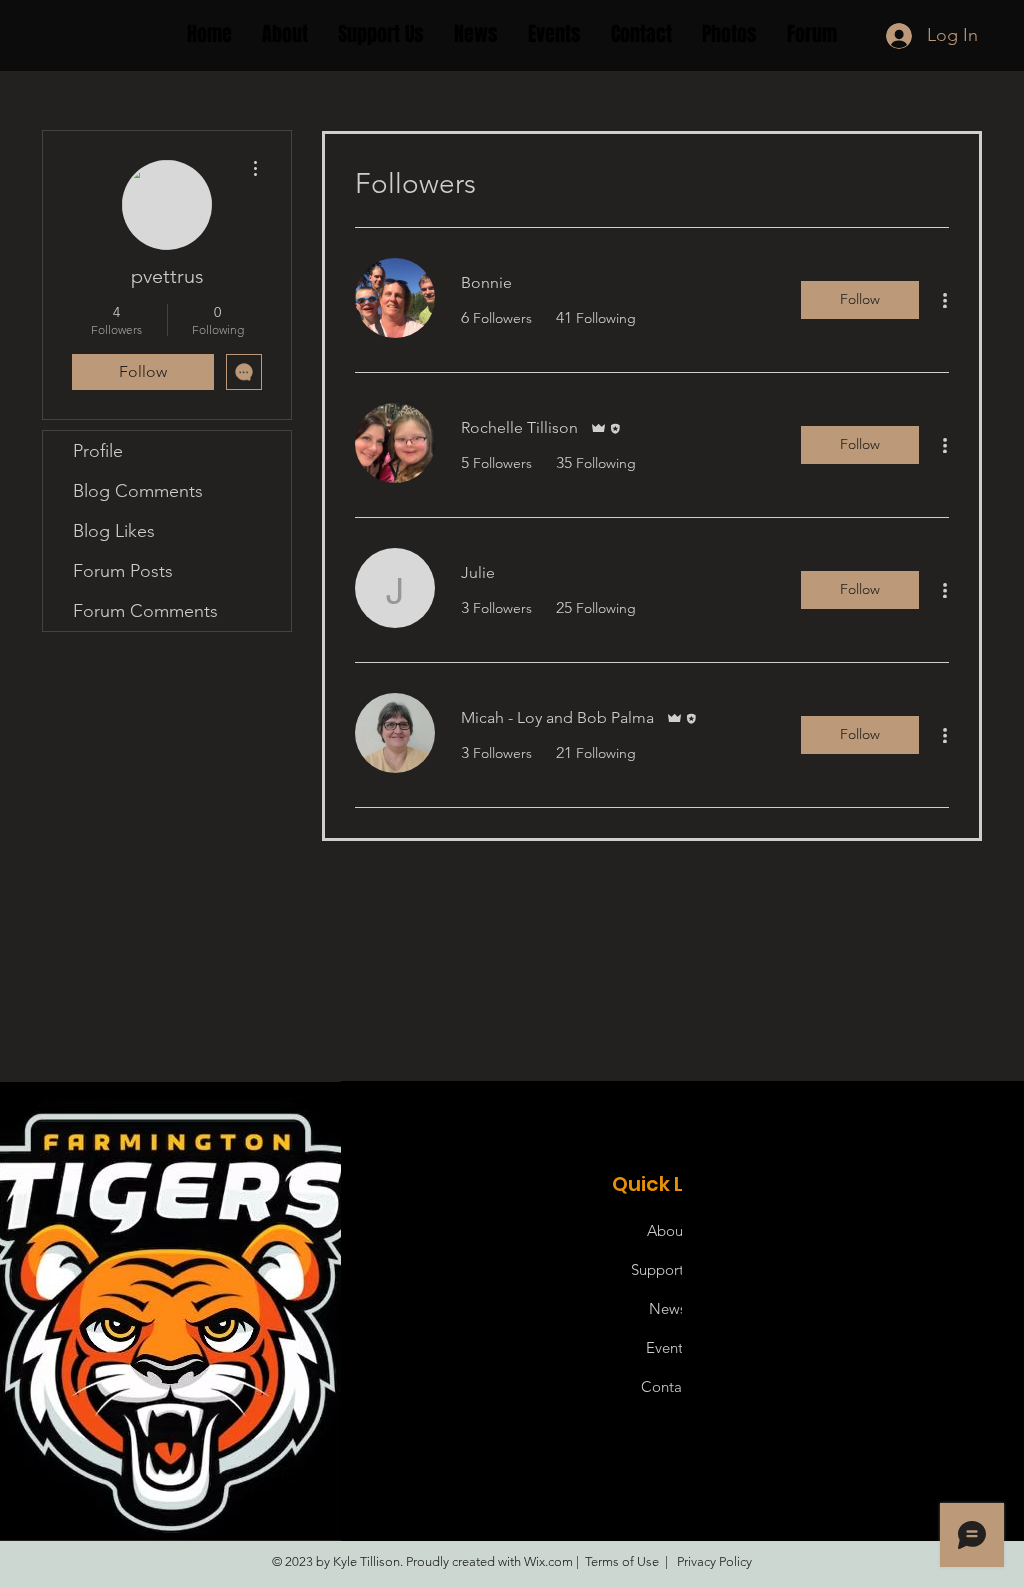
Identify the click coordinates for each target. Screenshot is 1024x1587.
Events (667, 1347)
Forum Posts (123, 571)
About (667, 1230)
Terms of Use (622, 1561)
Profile (98, 451)
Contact (667, 1386)
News (667, 1308)
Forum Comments (145, 611)
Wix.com (548, 1561)
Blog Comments (138, 491)
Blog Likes (114, 531)
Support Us (667, 1269)
